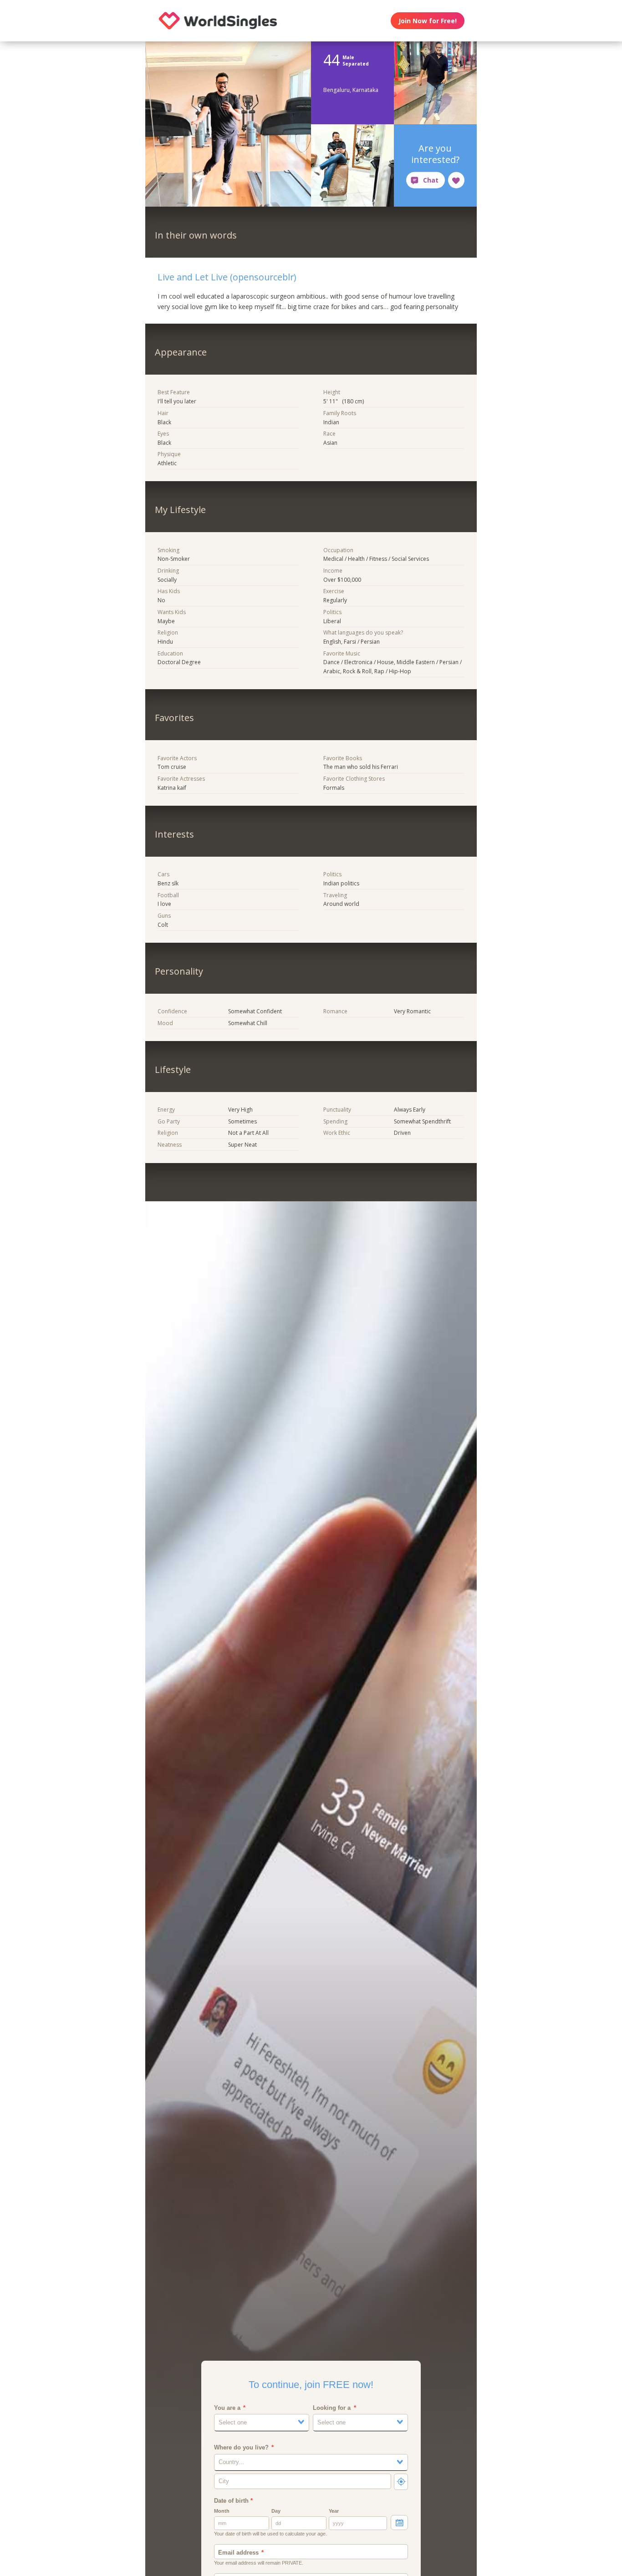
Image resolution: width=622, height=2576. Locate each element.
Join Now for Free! (428, 21)
